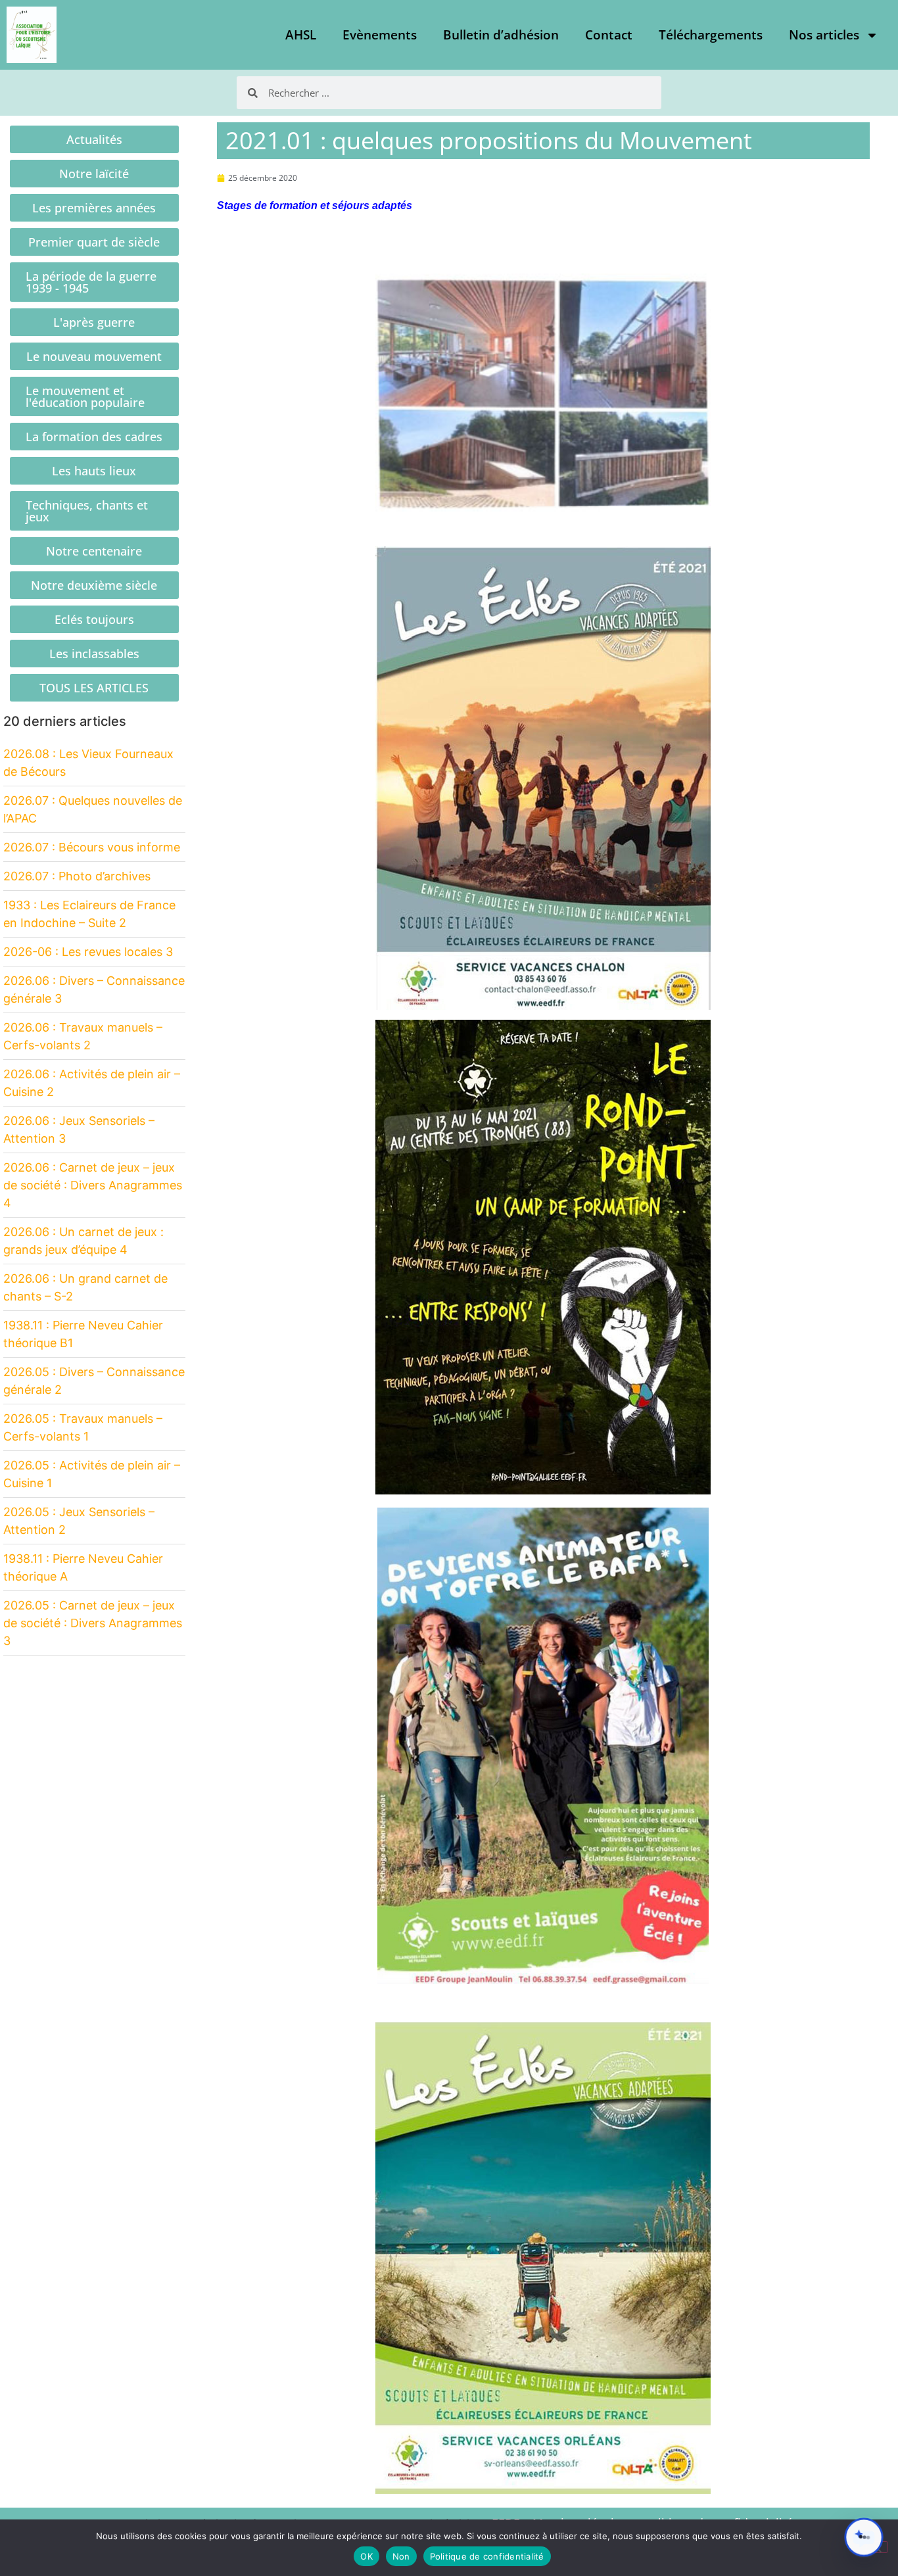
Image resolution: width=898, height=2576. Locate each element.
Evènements (380, 35)
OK (366, 2556)
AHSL (301, 35)
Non (401, 2556)
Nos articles (824, 35)
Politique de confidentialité (487, 2556)
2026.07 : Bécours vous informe (92, 847)
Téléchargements (711, 35)
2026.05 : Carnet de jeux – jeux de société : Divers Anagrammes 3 (93, 1623)
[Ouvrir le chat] (864, 2537)
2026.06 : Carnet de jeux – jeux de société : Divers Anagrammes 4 (93, 1185)
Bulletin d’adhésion (501, 35)
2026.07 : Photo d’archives (77, 876)
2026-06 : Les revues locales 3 (88, 952)
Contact (609, 35)
